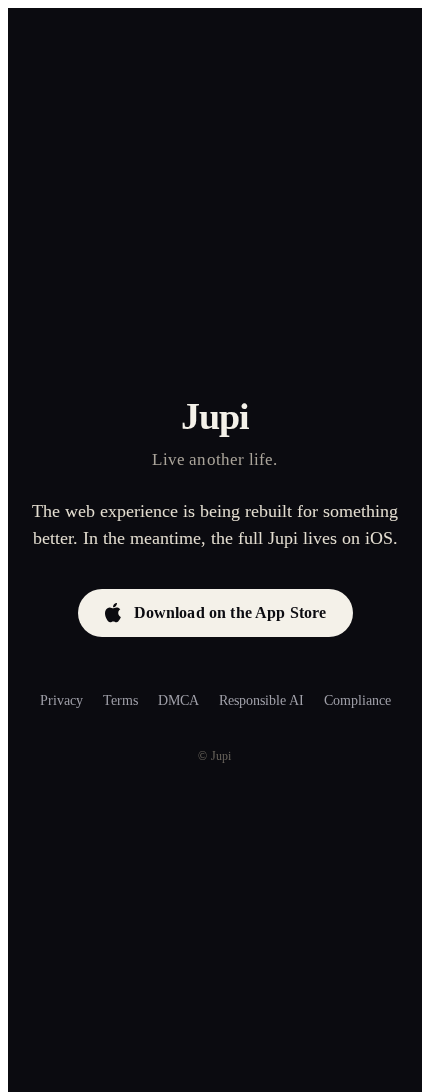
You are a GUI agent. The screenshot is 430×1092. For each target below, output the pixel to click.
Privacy (61, 700)
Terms (120, 700)
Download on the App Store (230, 612)
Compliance (357, 700)
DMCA (178, 700)
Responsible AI (261, 700)
